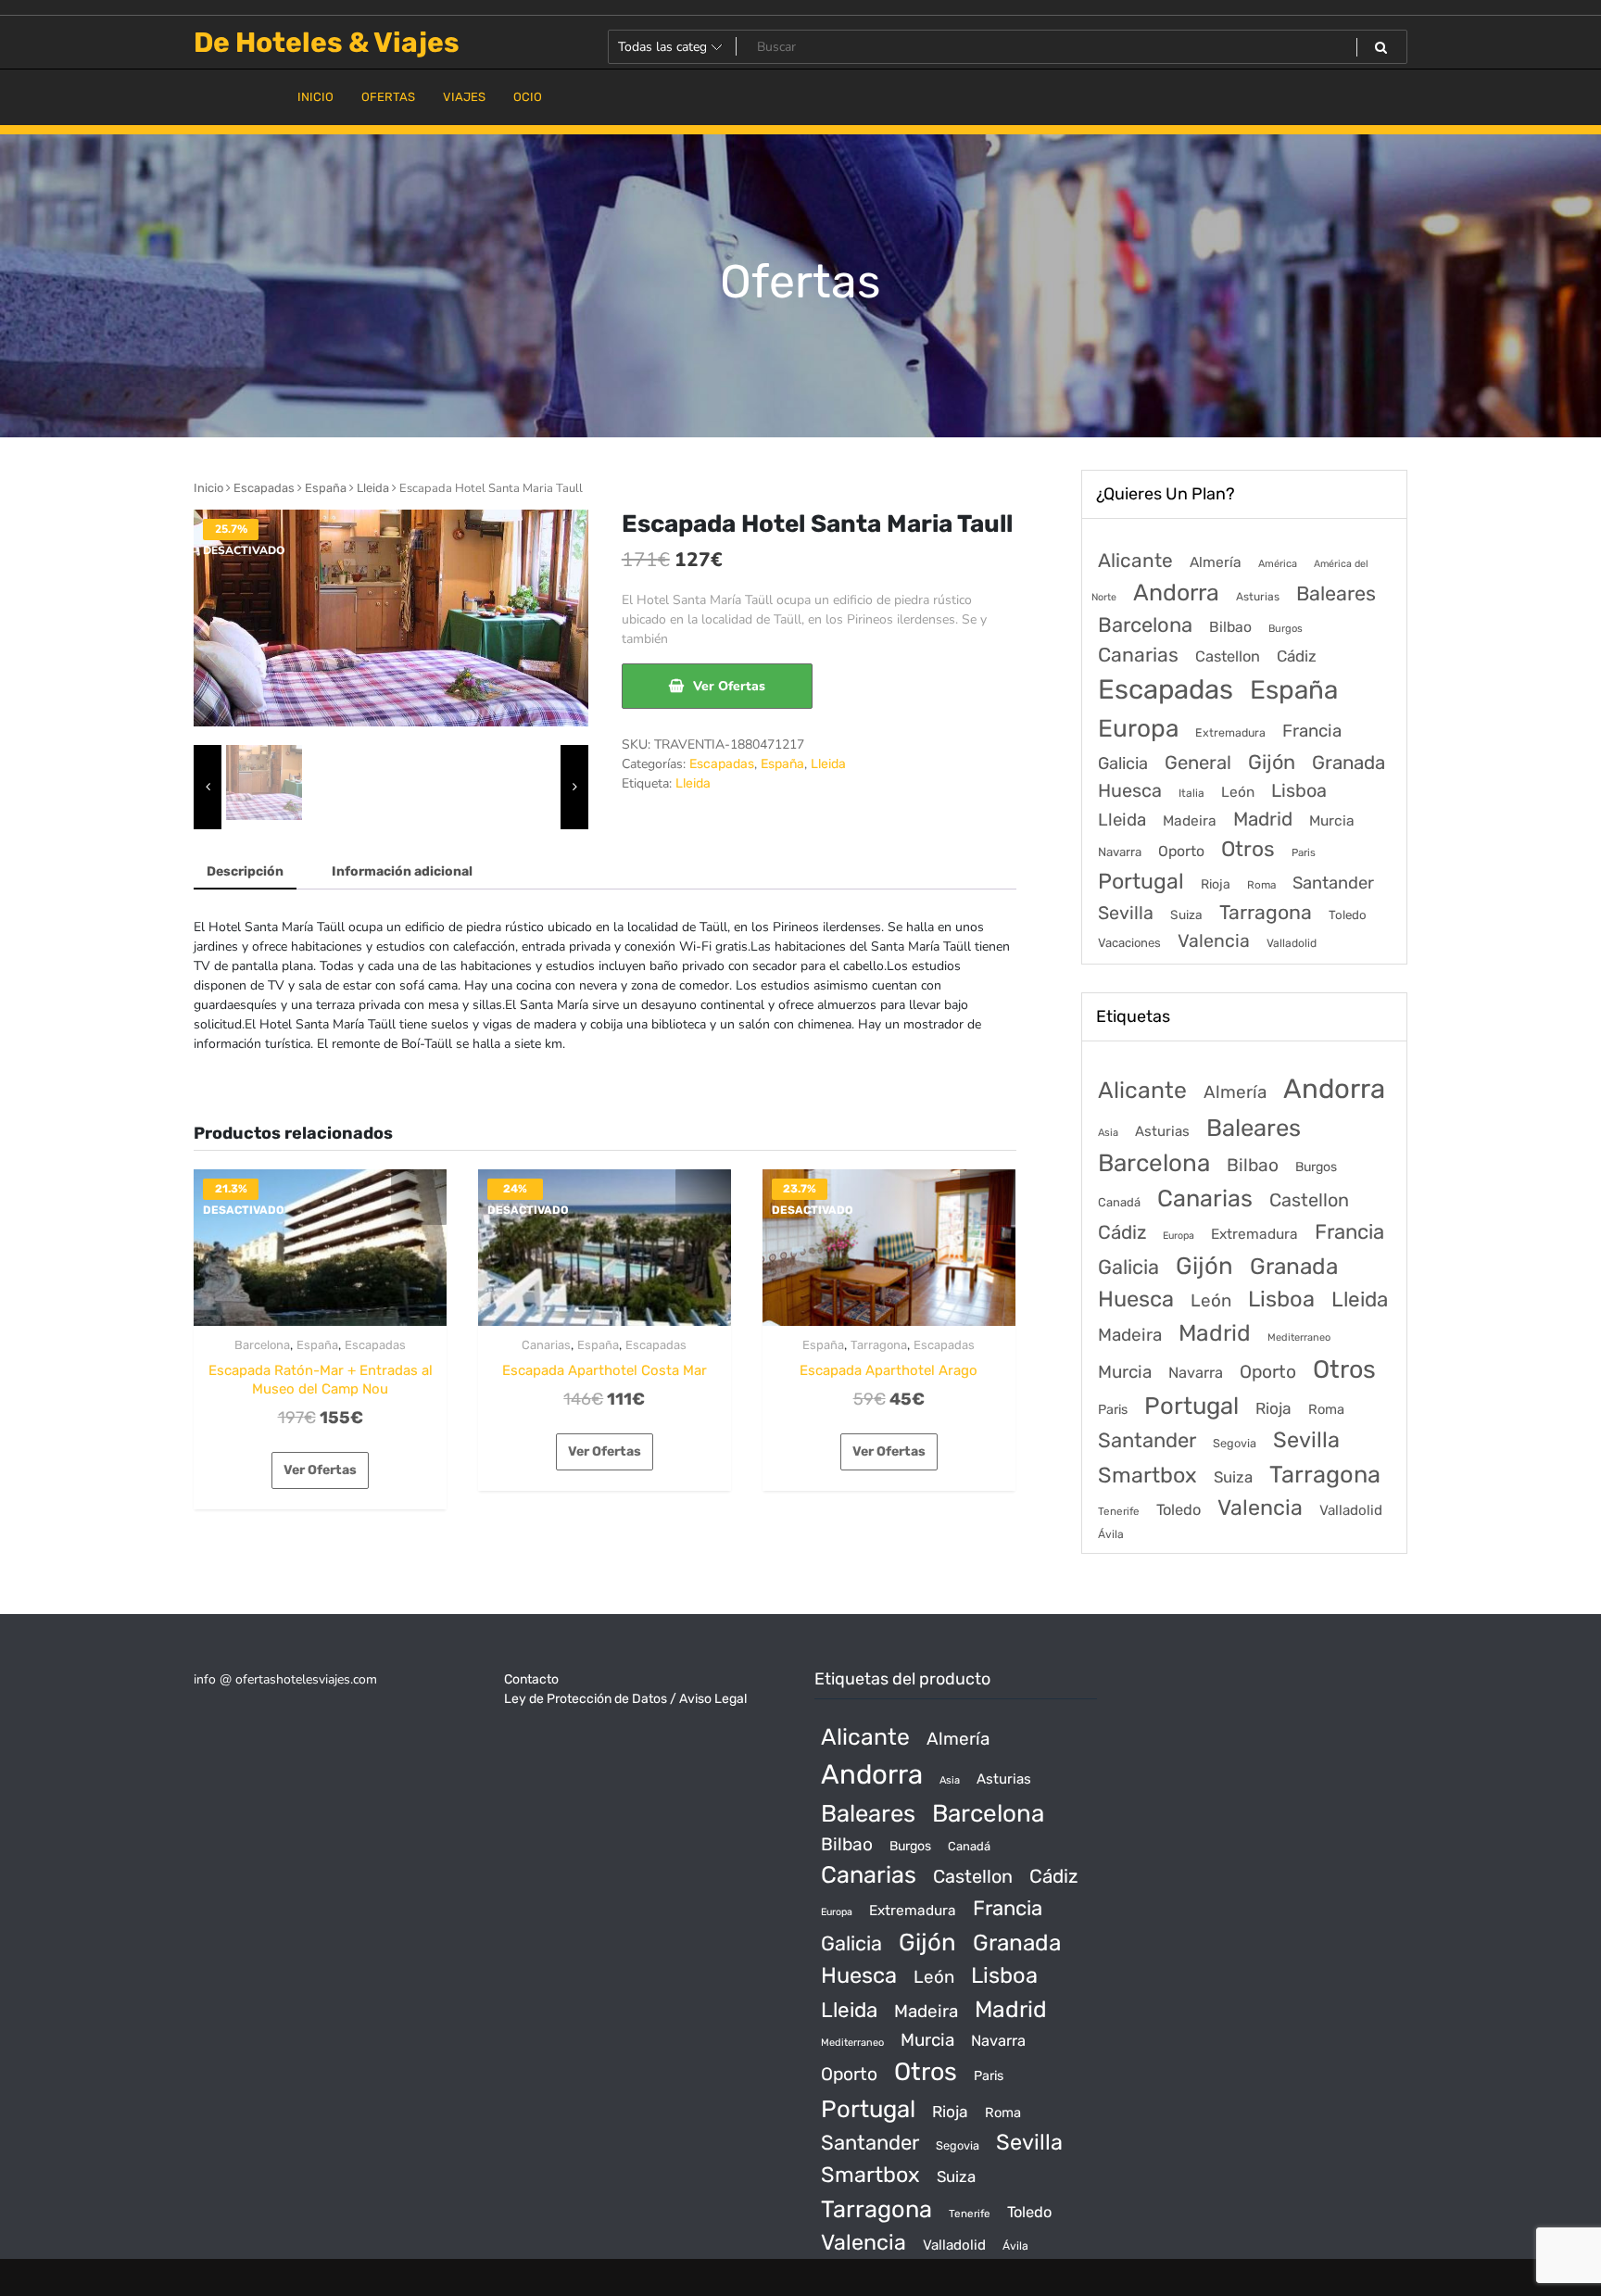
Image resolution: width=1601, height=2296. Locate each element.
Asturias (1258, 597)
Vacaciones (1129, 943)
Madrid (1263, 819)
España (326, 488)
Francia (1312, 731)
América (1278, 564)
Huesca (1130, 790)
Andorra (1176, 593)
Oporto (1181, 851)
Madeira (1190, 821)
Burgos (1286, 629)
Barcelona (262, 1345)
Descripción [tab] (245, 871)
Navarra (1120, 852)
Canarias (546, 1345)
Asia (1108, 1133)
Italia (1191, 793)
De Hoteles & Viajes (327, 43)
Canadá (1119, 1202)
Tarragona (879, 1345)
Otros (1248, 849)
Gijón (1272, 762)
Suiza (1186, 915)
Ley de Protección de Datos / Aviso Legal (625, 1699)
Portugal (1141, 881)
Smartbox (1147, 1475)
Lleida (373, 488)
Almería (1216, 562)
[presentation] (208, 788)
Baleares (1336, 593)
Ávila (1111, 1534)
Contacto (531, 1679)
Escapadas (264, 488)
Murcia (1332, 820)
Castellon (1228, 656)
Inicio (208, 488)
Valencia (1214, 941)
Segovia (1235, 1443)
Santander (1333, 883)
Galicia (1123, 763)
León (1238, 792)
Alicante (1135, 561)
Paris (1304, 852)
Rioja (1216, 884)
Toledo (1348, 915)
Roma (1261, 885)
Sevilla (1126, 913)
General (1198, 763)
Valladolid (1292, 943)
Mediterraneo (1299, 1337)
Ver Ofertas (729, 686)
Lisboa (1299, 790)
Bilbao (1230, 627)
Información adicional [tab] (402, 871)
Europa (1138, 728)
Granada (1349, 763)
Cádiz (1297, 656)
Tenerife (1119, 1511)
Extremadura (1230, 732)
